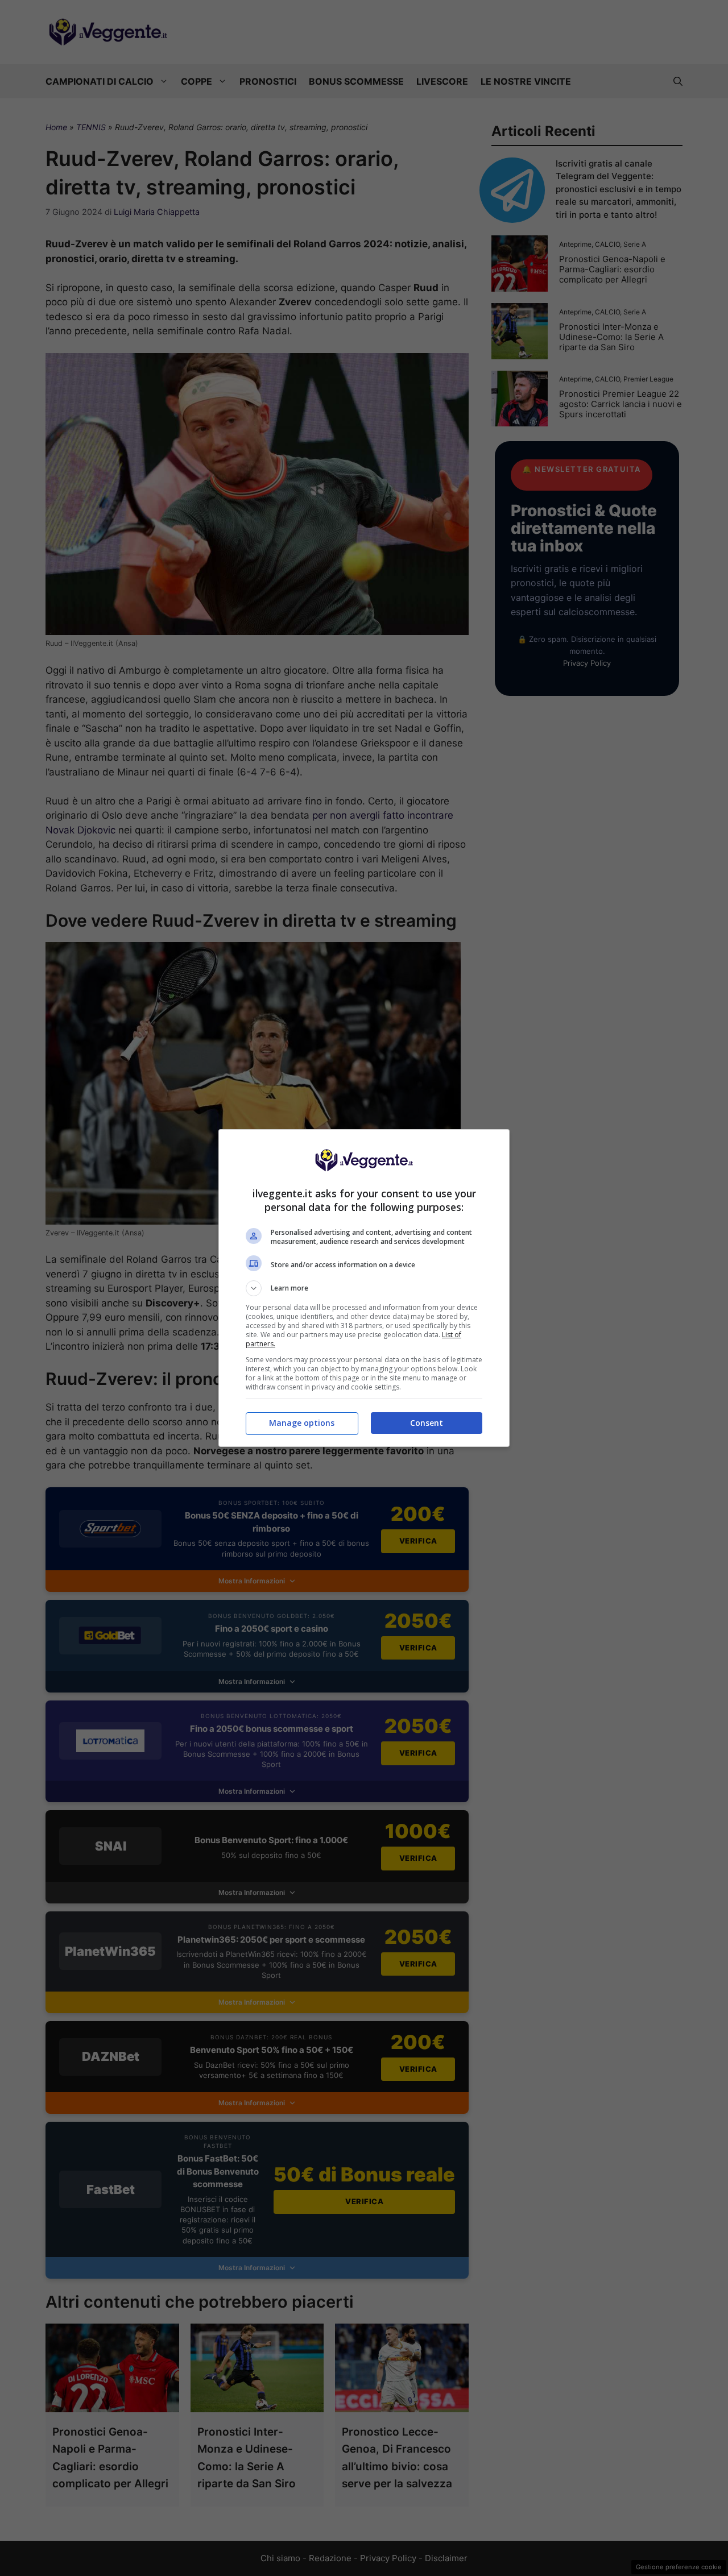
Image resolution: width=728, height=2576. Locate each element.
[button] (364, 1288)
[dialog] (364, 1288)
